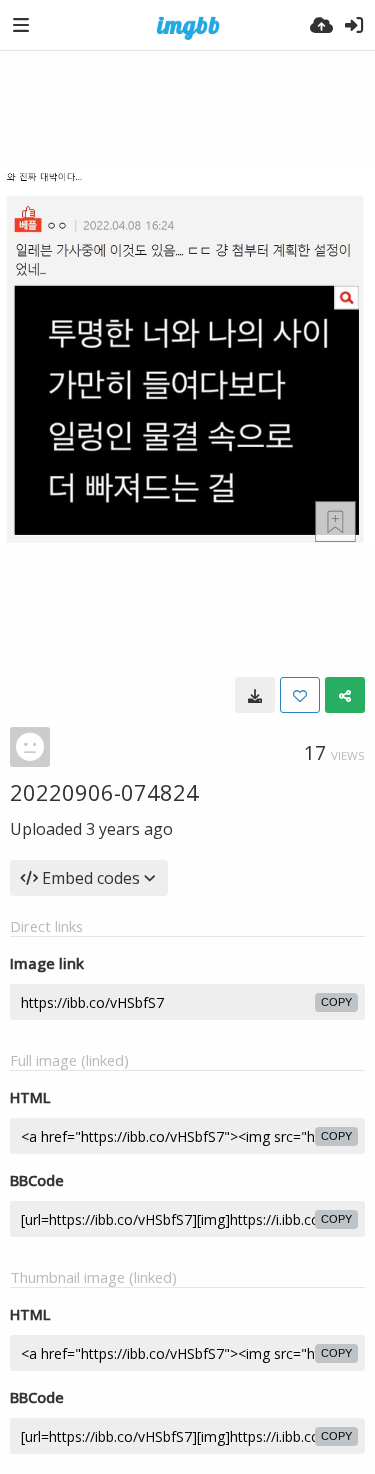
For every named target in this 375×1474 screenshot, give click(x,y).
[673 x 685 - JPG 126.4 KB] (255, 695)
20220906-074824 (104, 792)
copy (336, 1002)
